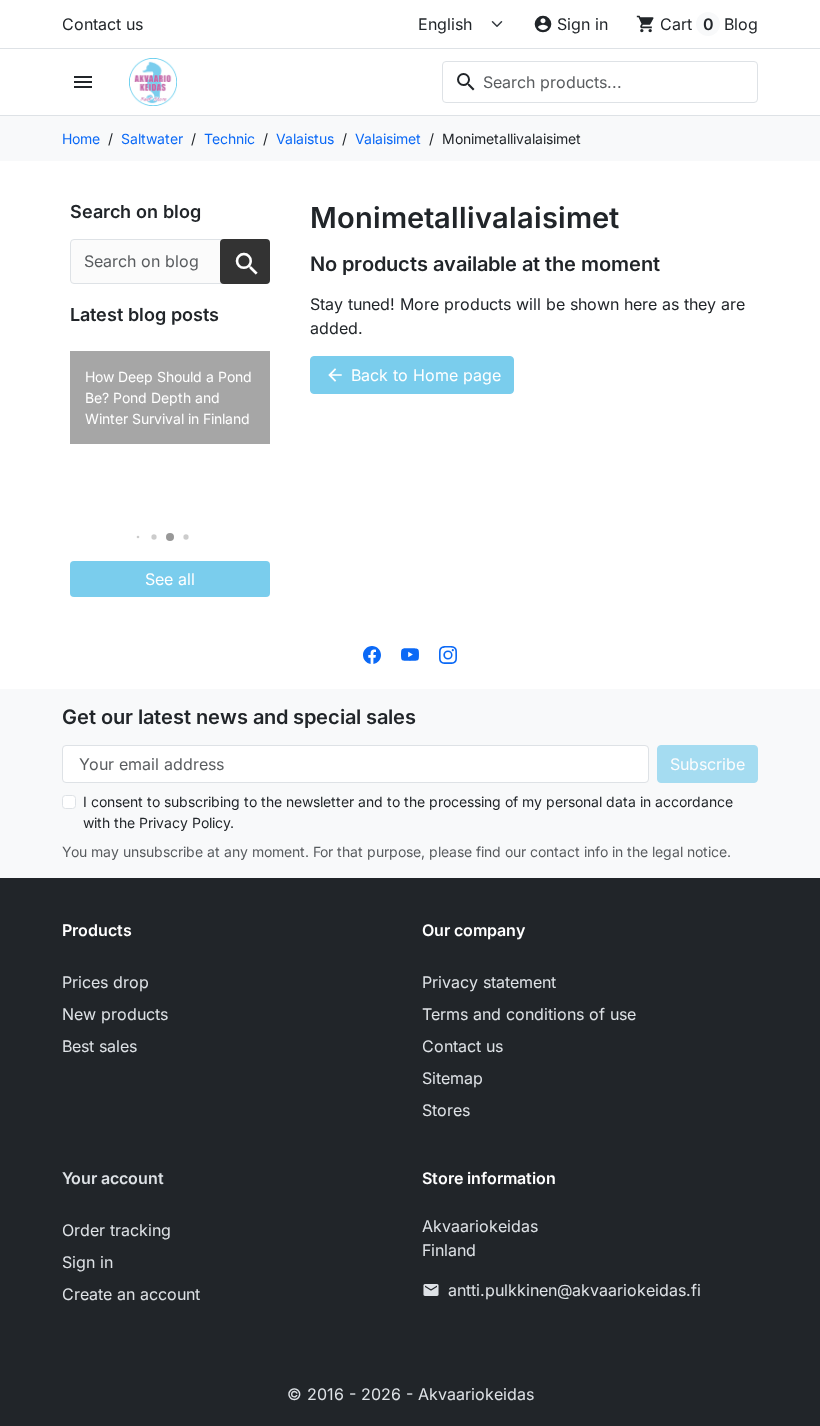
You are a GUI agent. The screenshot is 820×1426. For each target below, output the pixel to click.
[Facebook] (372, 653)
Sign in (87, 1262)
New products (115, 1014)
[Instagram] (448, 653)
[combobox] (600, 82)
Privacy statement (489, 982)
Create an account (131, 1294)
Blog (741, 24)
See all (170, 579)
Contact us (102, 24)
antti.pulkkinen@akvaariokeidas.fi (574, 1290)
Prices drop (105, 982)
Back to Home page (413, 375)
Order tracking (116, 1230)
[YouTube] (410, 653)
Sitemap (452, 1078)
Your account (113, 1178)
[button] (138, 537)
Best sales (99, 1046)
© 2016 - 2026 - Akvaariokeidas (410, 1394)
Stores (446, 1110)
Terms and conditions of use (529, 1014)
